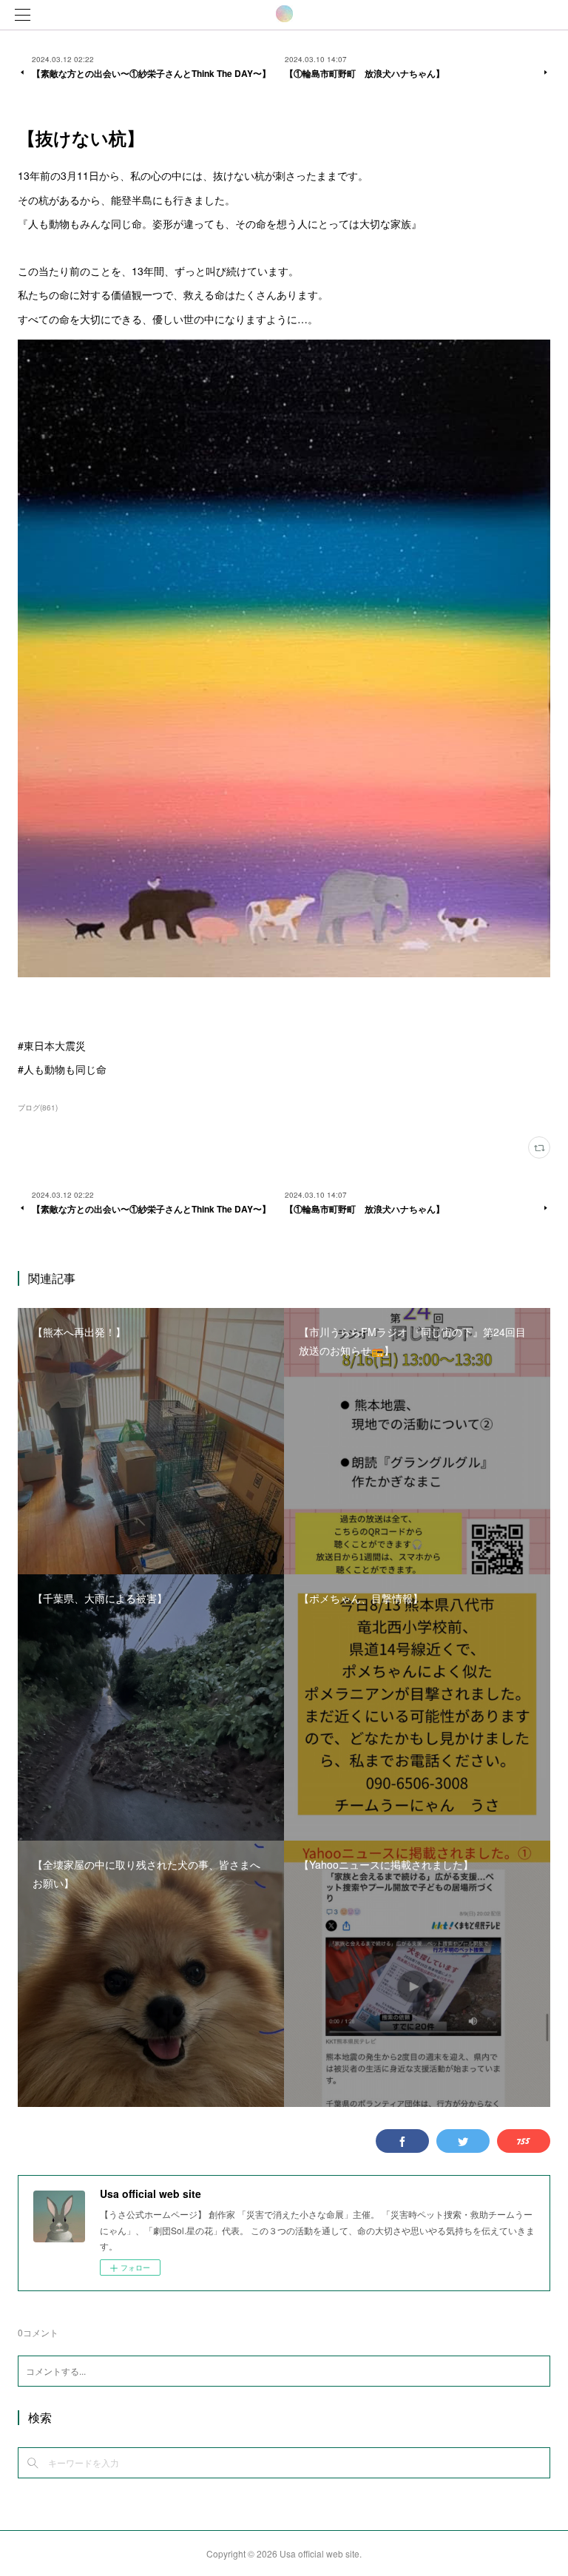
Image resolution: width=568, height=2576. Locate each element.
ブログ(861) (38, 1107)
